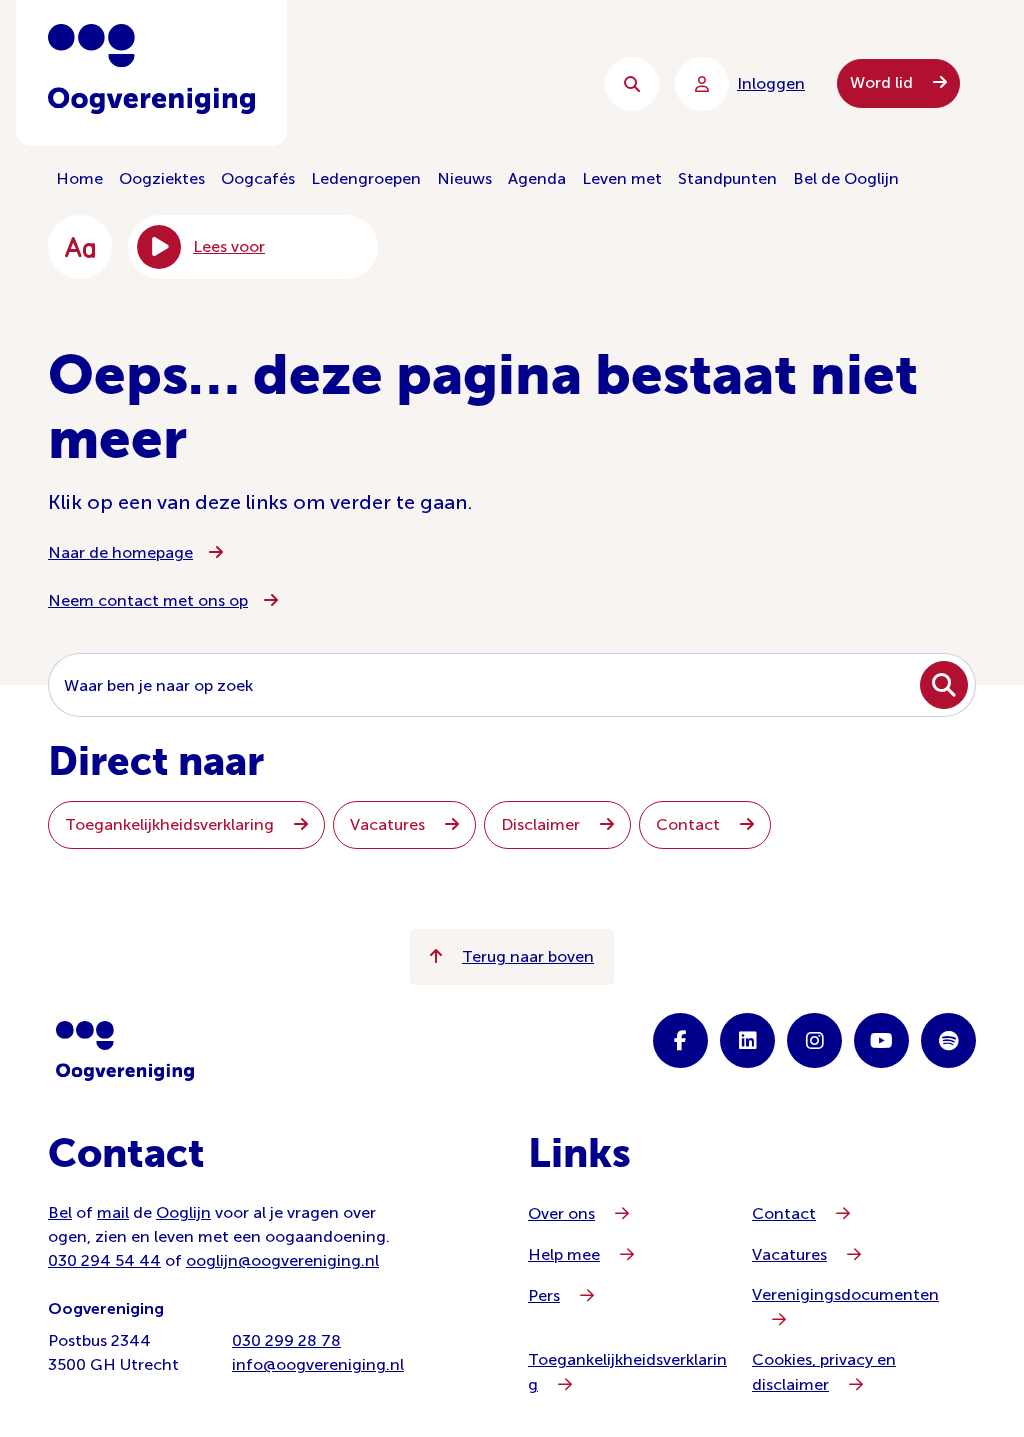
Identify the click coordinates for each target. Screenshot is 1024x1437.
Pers (544, 1295)
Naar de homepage (120, 552)
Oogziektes (162, 178)
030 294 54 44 (104, 1260)
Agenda (537, 178)
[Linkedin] (747, 1040)
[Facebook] (680, 1040)
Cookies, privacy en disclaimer (824, 1372)
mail (113, 1212)
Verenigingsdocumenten (845, 1294)
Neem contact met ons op (148, 600)
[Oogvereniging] (125, 1051)
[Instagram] (814, 1040)
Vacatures (389, 824)
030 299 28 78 (286, 1340)
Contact (690, 824)
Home (79, 178)
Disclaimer (542, 824)
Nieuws (464, 178)
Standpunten (727, 178)
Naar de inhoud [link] (452, 83)
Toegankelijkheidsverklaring (171, 824)
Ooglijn (183, 1212)
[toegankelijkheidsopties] (80, 247)
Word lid (883, 82)
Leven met (622, 178)
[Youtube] (881, 1040)
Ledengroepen (366, 178)
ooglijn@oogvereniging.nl (282, 1260)
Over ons (561, 1213)
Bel (60, 1212)
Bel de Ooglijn (846, 178)
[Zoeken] (632, 84)
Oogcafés (258, 178)
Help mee (564, 1254)
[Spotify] (948, 1040)
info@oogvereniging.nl (318, 1364)
